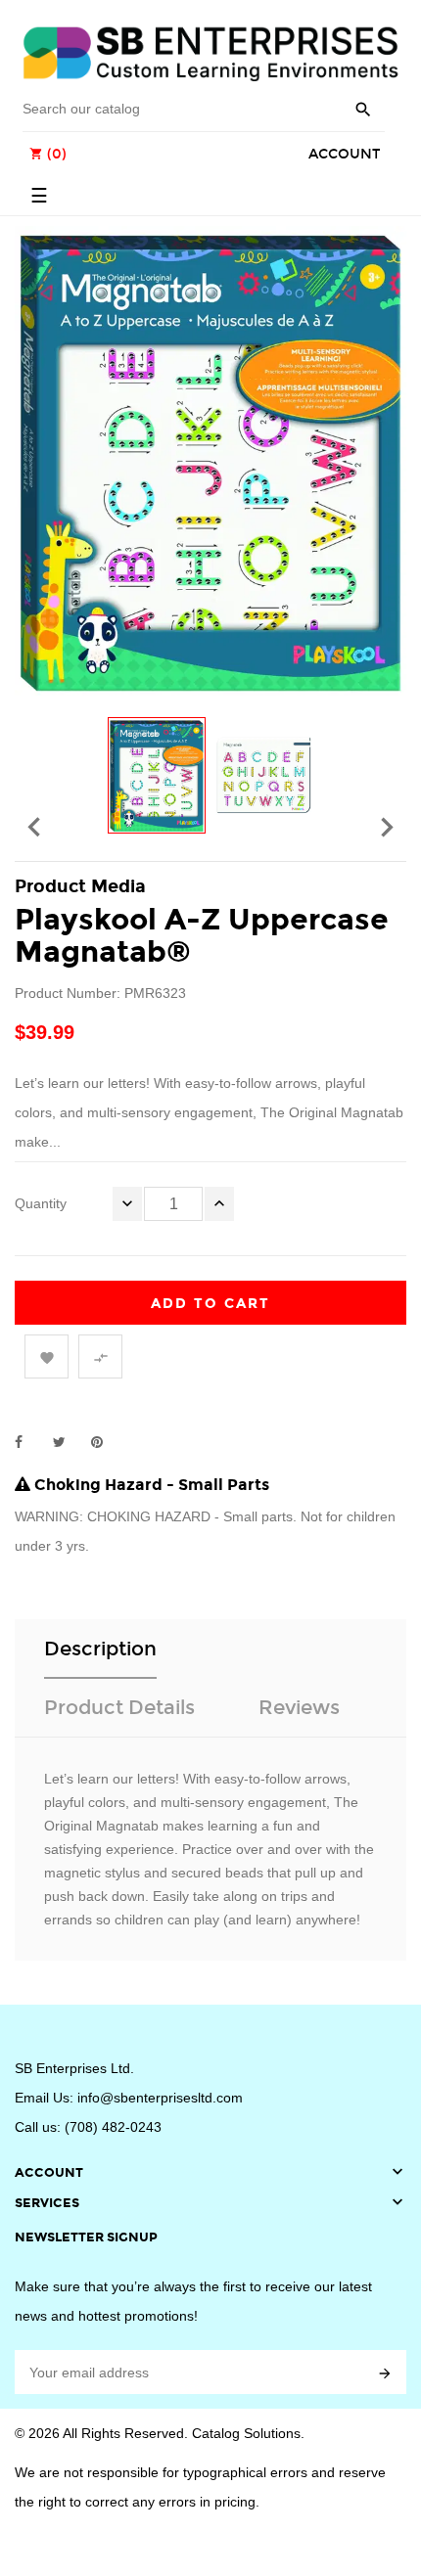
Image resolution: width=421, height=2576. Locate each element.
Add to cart (210, 1304)
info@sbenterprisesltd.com (160, 2098)
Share (29, 1442)
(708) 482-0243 (113, 2127)
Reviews (299, 1707)
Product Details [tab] (119, 1707)
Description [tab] (100, 1649)
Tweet (68, 1442)
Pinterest (106, 1442)
